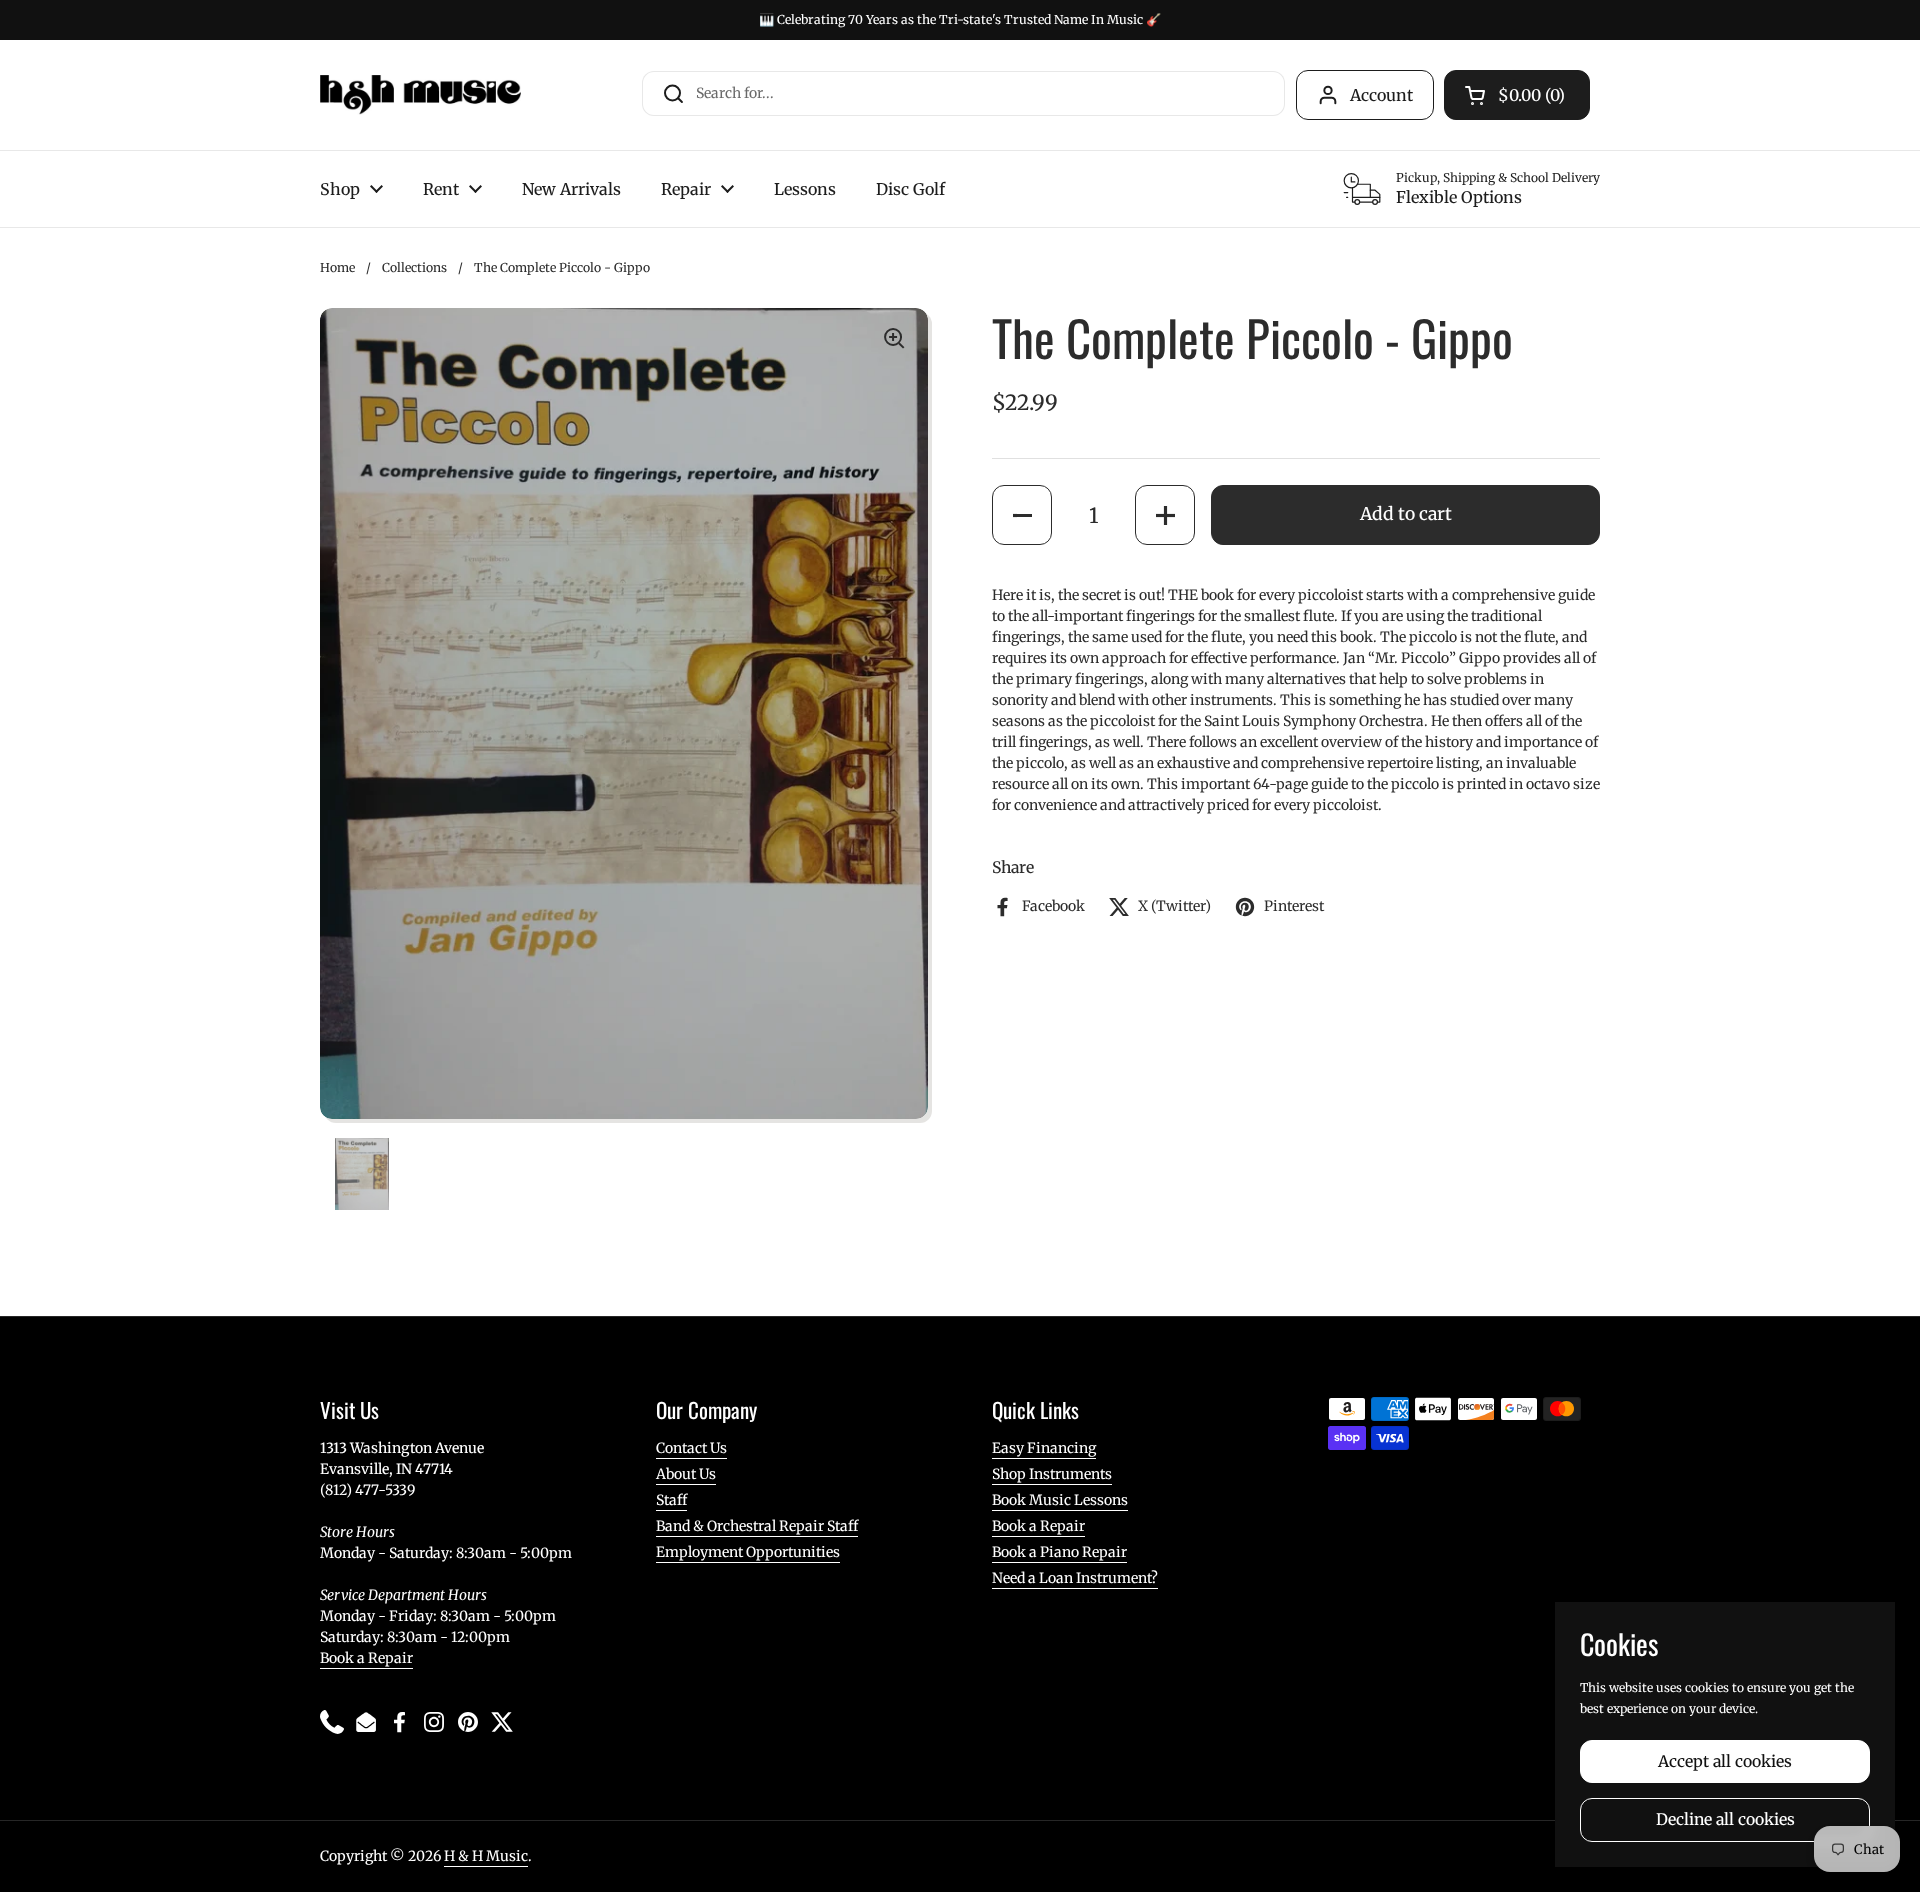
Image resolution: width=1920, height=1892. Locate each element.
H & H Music (486, 1856)
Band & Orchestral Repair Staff (757, 1526)
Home (337, 267)
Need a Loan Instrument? (1075, 1578)
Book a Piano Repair (1059, 1552)
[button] (1022, 515)
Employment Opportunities (748, 1552)
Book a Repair (366, 1658)
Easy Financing (1044, 1448)
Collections (414, 267)
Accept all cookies (1725, 1761)
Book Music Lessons (1060, 1500)
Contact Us (691, 1448)
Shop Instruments (1052, 1474)
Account (1381, 95)
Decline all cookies (1725, 1819)
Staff (671, 1500)
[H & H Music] (420, 95)
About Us (686, 1474)
